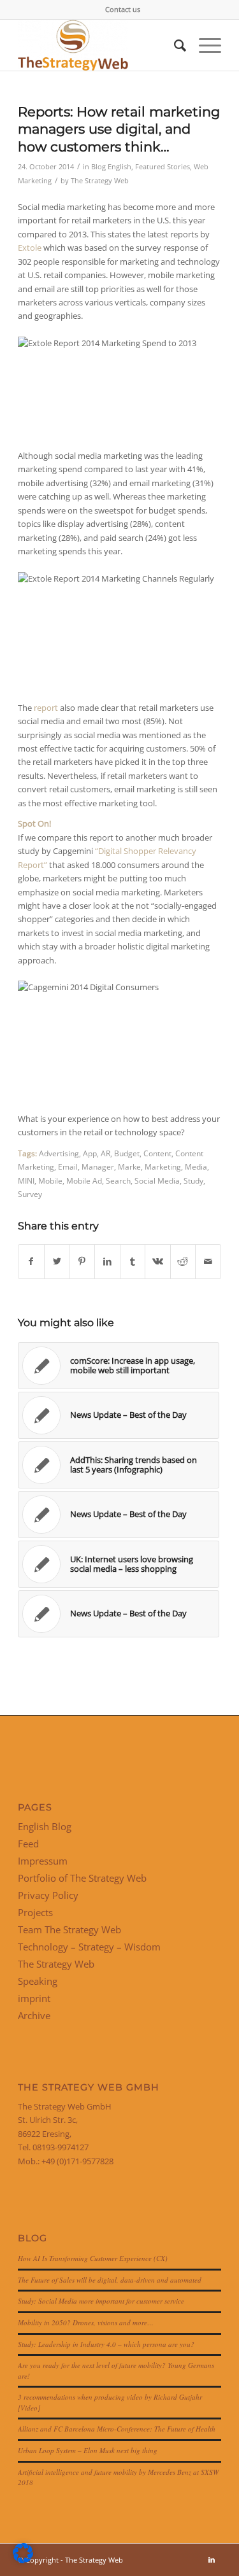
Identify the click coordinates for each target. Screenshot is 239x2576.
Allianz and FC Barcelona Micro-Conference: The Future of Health (117, 2429)
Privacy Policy (48, 1895)
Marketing (163, 1166)
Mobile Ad (84, 1180)
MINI (26, 1180)
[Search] (174, 45)
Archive (34, 2015)
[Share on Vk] (158, 1261)
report (46, 708)
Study (193, 1180)
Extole (30, 248)
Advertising (59, 1153)
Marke (129, 1166)
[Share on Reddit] (183, 1261)
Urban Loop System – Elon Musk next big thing (88, 2450)
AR (105, 1153)
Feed (28, 1844)
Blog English (111, 167)
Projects (35, 1912)
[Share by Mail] (208, 1261)
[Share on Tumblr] (133, 1261)
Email (68, 1166)
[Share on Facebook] (31, 1261)
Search (118, 1180)
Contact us (123, 9)
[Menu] (204, 45)
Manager (98, 1166)
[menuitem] (123, 10)
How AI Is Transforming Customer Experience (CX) (93, 2258)
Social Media (157, 1180)
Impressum (43, 1861)
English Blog (45, 1826)
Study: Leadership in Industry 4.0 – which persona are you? (106, 2344)
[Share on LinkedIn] (107, 1261)
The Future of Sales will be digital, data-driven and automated (110, 2280)
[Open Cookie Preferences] (23, 2560)
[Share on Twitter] (57, 1261)
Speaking (38, 1981)
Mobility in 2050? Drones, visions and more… (86, 2322)
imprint (34, 1998)
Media (196, 1166)
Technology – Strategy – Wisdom (89, 1947)
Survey (30, 1194)
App (90, 1153)
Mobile (50, 1180)
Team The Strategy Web (69, 1929)
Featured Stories (163, 167)
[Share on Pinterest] (82, 1261)
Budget (127, 1153)
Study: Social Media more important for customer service (101, 2301)
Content (157, 1153)
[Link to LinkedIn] (212, 2559)
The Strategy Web (100, 181)
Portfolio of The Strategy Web (82, 1878)
